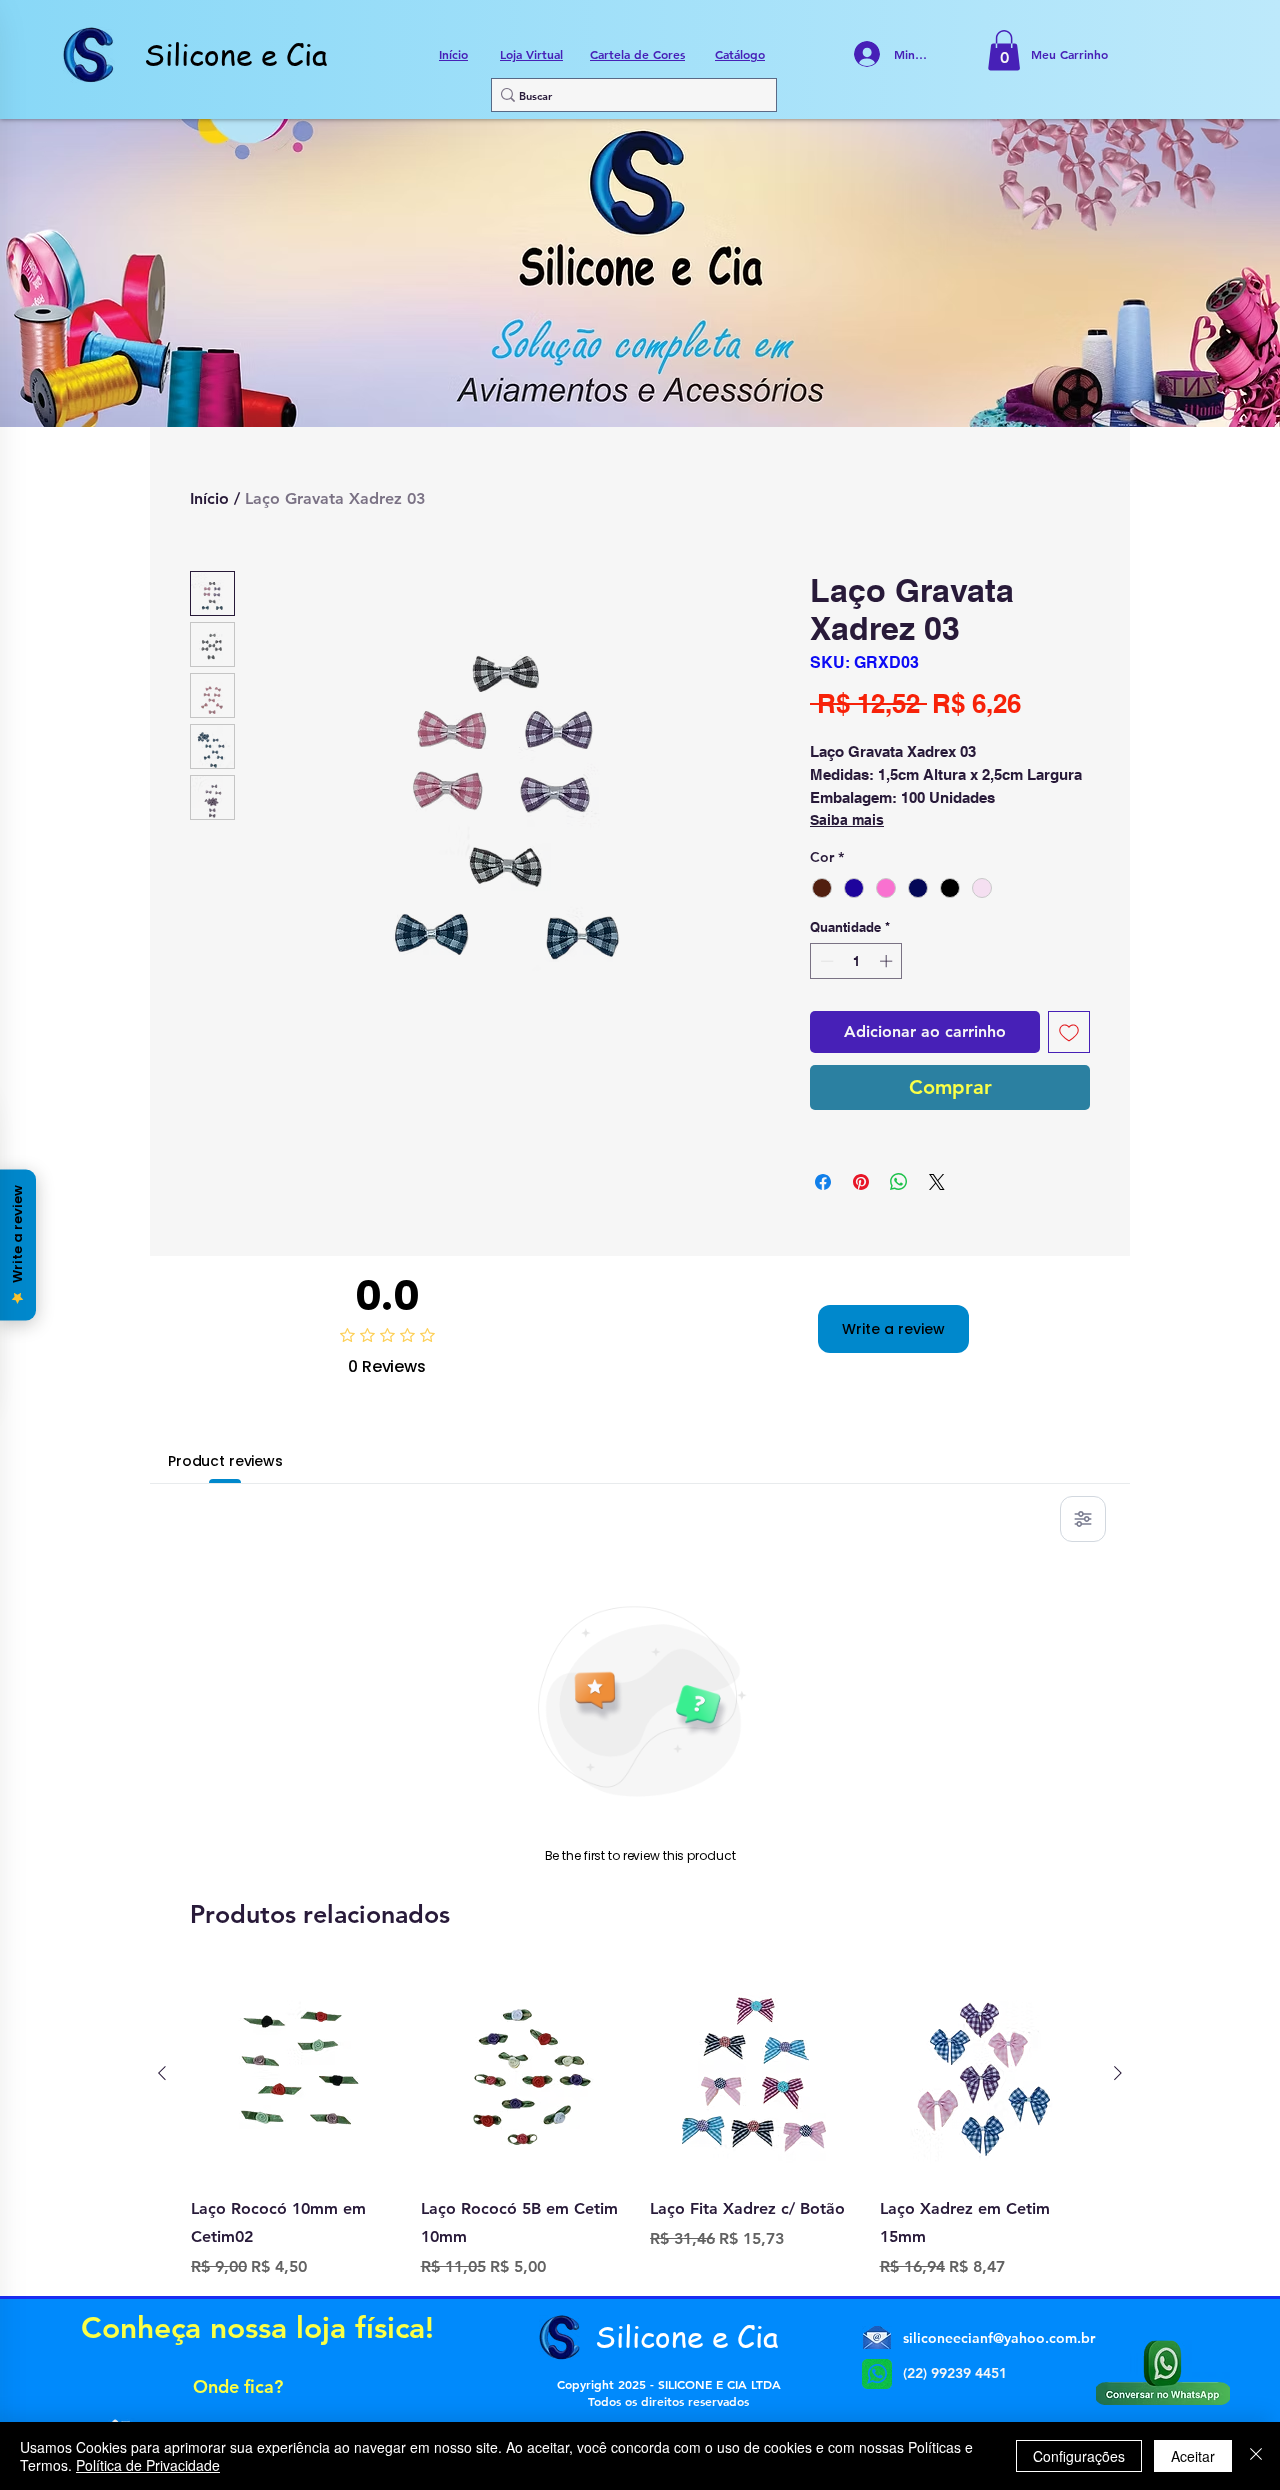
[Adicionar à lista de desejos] (1069, 1032)
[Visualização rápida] (296, 2074)
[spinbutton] (856, 961)
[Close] (1256, 2456)
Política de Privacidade (148, 2465)
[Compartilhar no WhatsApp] (899, 1182)
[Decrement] (825, 961)
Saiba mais (847, 820)
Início (209, 498)
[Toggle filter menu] (1083, 1519)
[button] (1004, 50)
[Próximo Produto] (1118, 2073)
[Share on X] (937, 1182)
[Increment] (888, 961)
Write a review (893, 1329)
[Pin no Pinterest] (861, 1182)
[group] (640, 2124)
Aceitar (1193, 2456)
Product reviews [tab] (225, 1461)
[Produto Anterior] (162, 2073)
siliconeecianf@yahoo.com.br (999, 2338)
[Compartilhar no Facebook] (823, 1182)
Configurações (1079, 2456)
